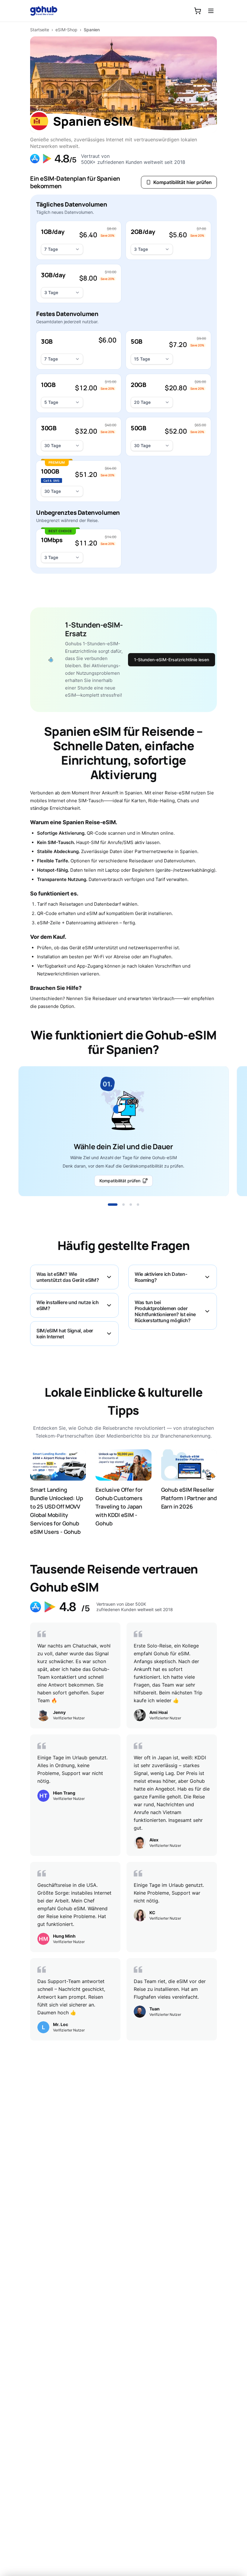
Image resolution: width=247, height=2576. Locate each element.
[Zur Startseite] (47, 11)
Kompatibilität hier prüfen (183, 182)
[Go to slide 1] (113, 1205)
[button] (79, 240)
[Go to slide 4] (138, 1205)
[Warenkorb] (198, 11)
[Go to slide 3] (131, 1205)
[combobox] (62, 249)
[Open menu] (211, 11)
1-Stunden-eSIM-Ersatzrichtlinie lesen (172, 660)
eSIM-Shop (66, 30)
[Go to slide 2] (123, 1205)
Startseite (40, 30)
